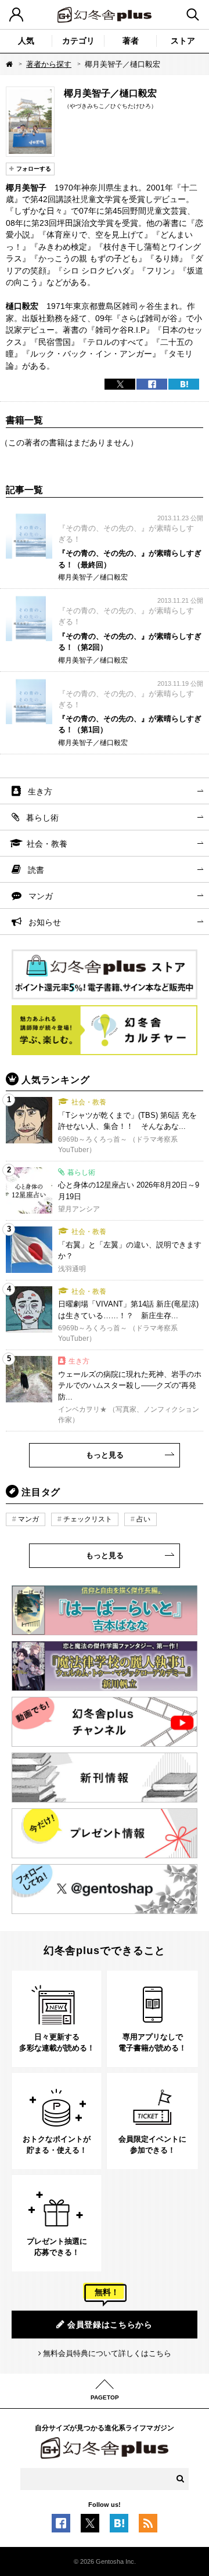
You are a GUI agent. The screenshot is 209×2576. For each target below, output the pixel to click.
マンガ (41, 896)
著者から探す (49, 64)
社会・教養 (47, 844)
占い (143, 1519)
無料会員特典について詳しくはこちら (107, 2353)
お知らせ (45, 922)
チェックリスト (88, 1519)
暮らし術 (42, 818)
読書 (36, 870)
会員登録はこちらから (110, 2325)
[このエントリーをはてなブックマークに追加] (119, 2526)
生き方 (40, 791)
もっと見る (105, 1455)
